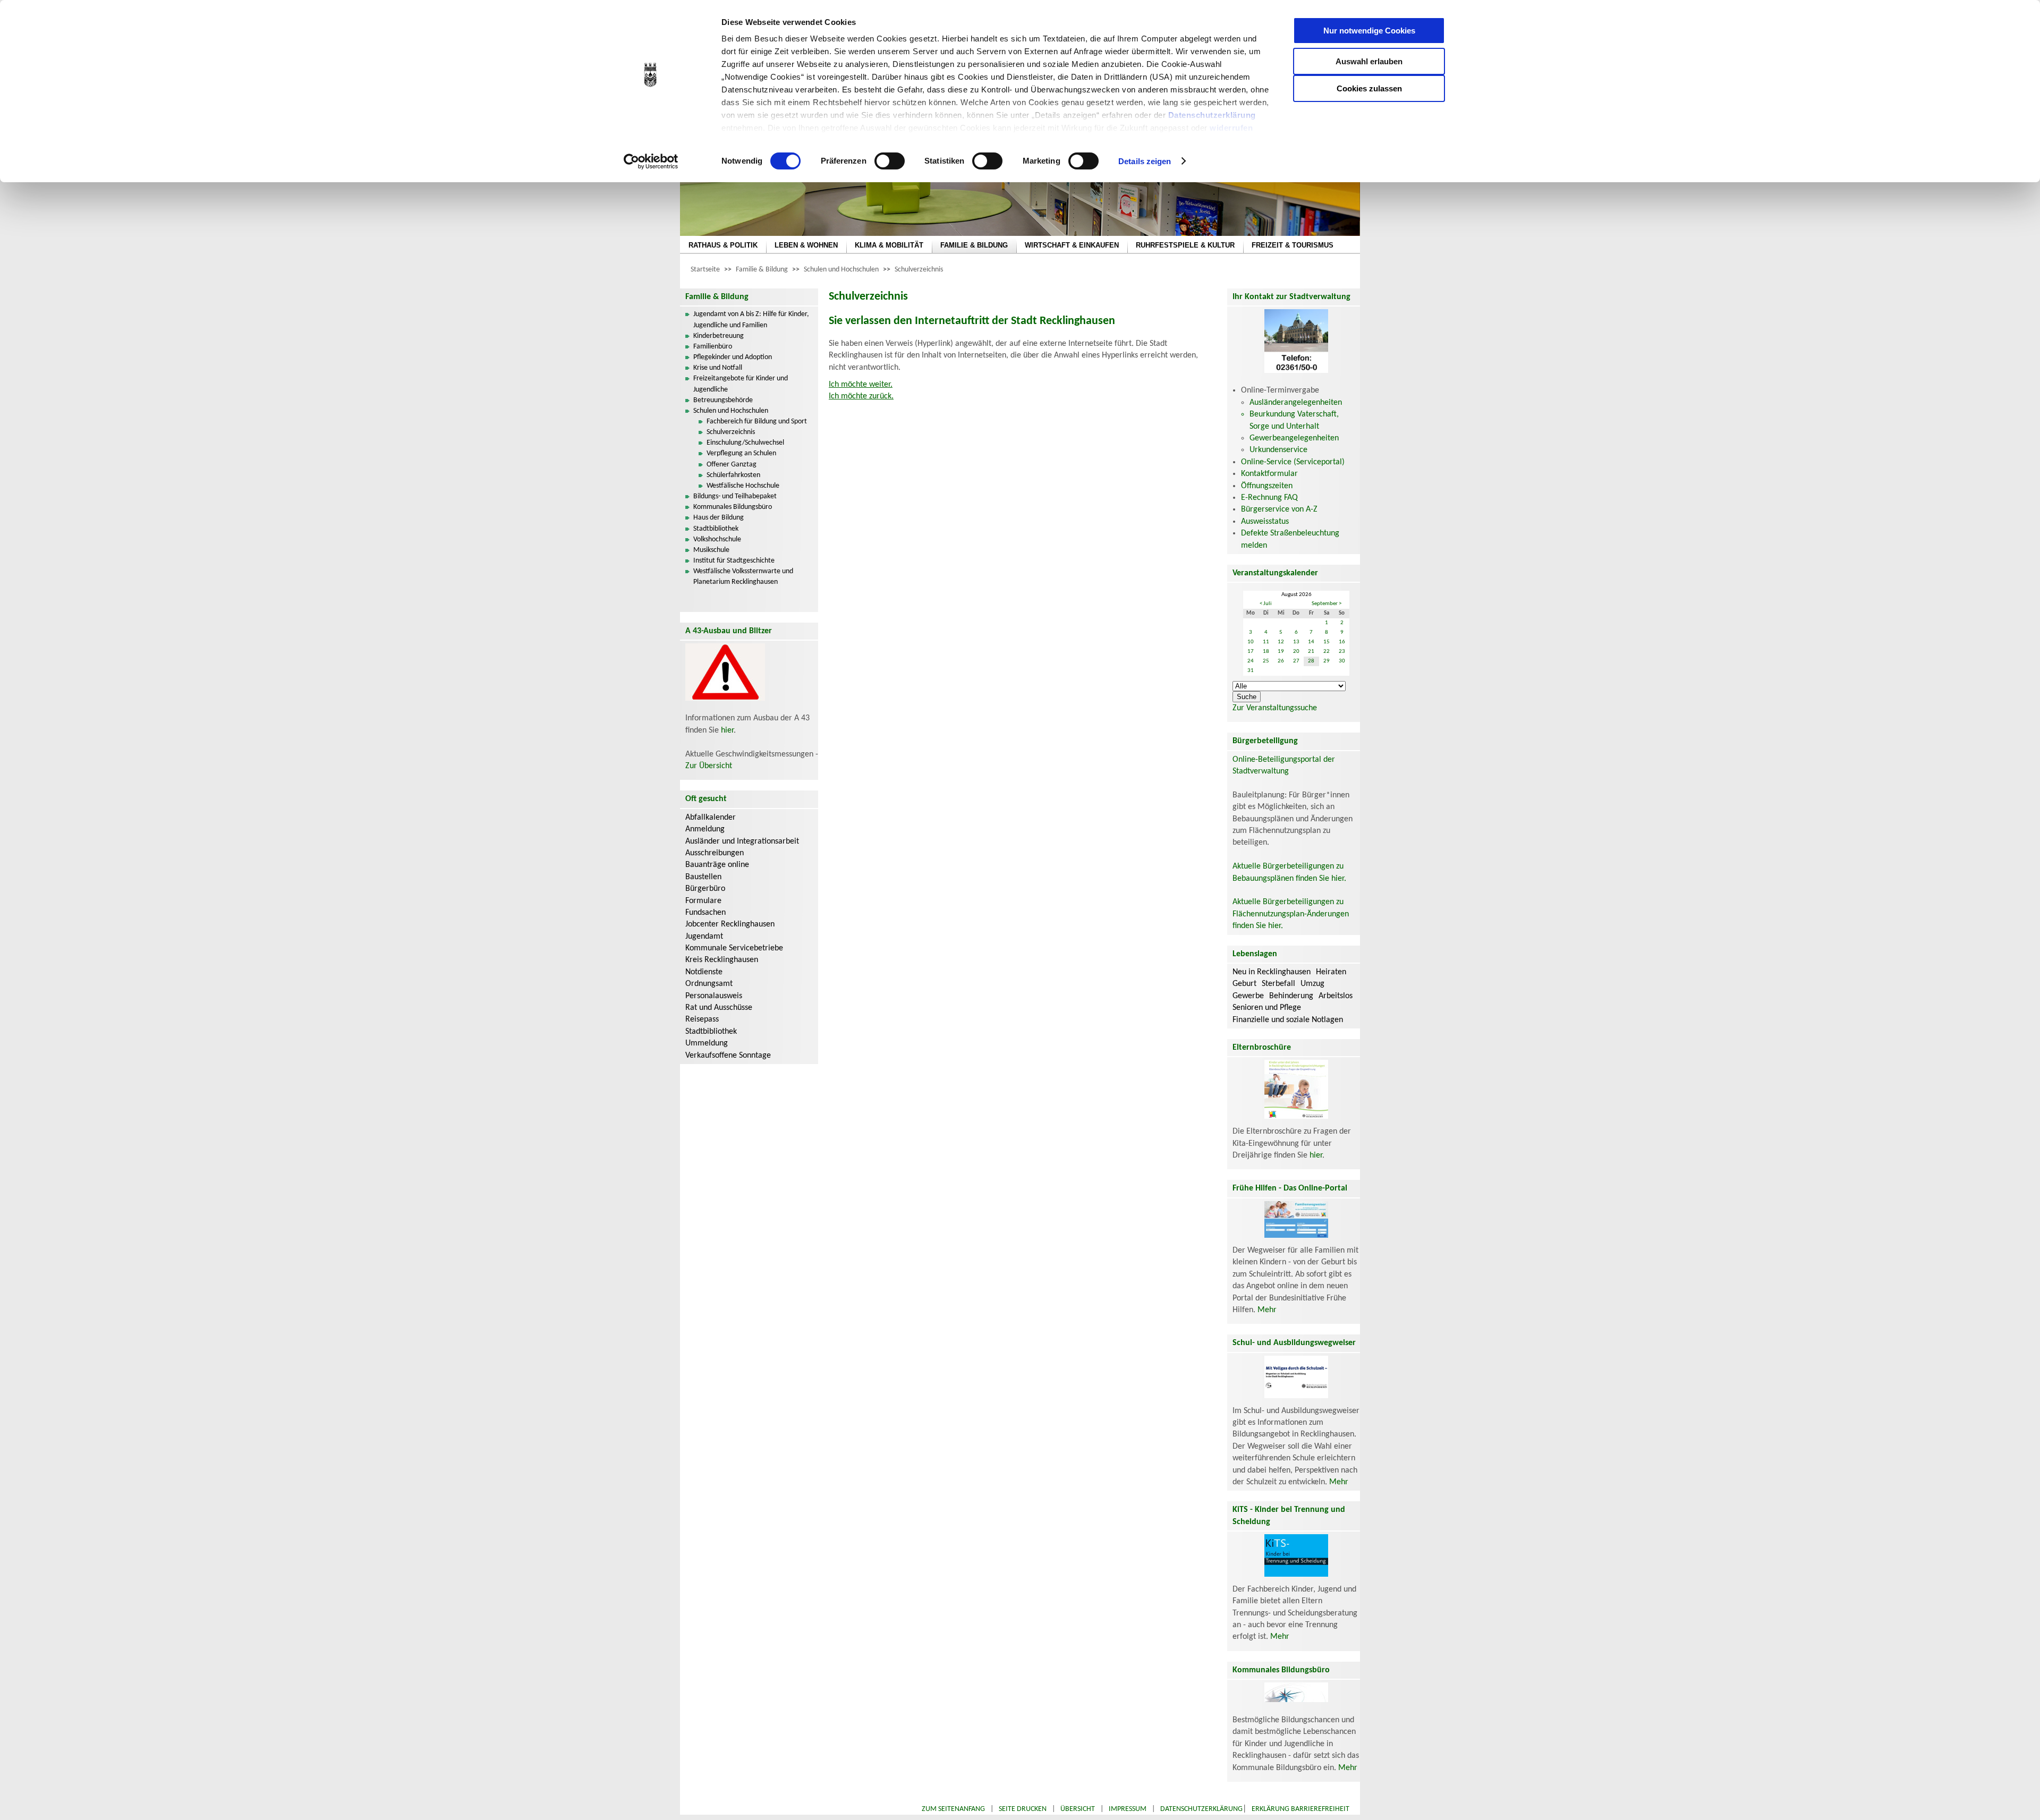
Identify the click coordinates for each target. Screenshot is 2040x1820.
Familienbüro (713, 347)
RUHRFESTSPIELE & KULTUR (1185, 245)
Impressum (1128, 1809)
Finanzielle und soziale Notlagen (1288, 1020)
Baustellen (703, 877)
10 (1251, 642)
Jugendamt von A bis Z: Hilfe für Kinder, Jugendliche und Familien (751, 320)
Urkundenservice (1278, 450)
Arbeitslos (1336, 996)
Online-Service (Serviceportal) (1293, 462)
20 (1296, 652)
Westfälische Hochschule (743, 486)
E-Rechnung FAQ (1269, 498)
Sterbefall (1278, 984)
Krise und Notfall (718, 368)
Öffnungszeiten (1267, 486)
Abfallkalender (711, 818)
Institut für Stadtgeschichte (734, 561)
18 (1266, 652)
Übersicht (1078, 1809)
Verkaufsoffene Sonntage (728, 1056)
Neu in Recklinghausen (1272, 972)
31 (1251, 671)
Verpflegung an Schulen (741, 453)
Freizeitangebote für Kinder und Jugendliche (741, 384)
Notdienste (704, 972)
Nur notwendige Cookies (1369, 31)
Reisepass (702, 1019)
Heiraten (1331, 972)
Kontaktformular (1269, 474)
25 (1266, 661)
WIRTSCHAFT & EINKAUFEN (1072, 245)
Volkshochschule (717, 539)
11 (1266, 642)
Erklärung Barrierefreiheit (1300, 1809)
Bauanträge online (717, 865)
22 (1327, 652)
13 (1296, 642)
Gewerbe (1248, 996)
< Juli (1266, 604)
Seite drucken (1023, 1809)
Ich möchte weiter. (861, 385)
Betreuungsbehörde (723, 400)
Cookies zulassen (1369, 88)
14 (1311, 642)
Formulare (703, 901)
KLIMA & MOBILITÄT (889, 245)
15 (1327, 642)
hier (727, 730)
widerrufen (1231, 128)
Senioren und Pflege (1267, 1008)
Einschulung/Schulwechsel (745, 443)
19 (1281, 652)
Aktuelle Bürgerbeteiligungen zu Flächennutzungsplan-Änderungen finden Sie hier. (1291, 914)
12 (1281, 642)
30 (1342, 661)
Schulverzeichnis (919, 270)
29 (1327, 661)
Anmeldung (705, 829)
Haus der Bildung (719, 518)
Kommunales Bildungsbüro (733, 507)
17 (1251, 652)
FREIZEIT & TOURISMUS (1293, 245)
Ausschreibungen (715, 853)
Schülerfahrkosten (733, 475)
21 (1311, 652)
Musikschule (711, 550)
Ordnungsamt (709, 984)
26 (1281, 661)
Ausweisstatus (1265, 522)
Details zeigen (1145, 161)
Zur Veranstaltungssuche (1275, 708)
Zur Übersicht (709, 766)
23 (1342, 652)
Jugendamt (704, 937)
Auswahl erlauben (1369, 61)
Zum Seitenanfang (953, 1809)
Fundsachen (705, 913)
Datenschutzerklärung (1212, 115)
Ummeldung (707, 1043)
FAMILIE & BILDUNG (974, 245)
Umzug (1312, 984)
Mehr (1267, 1310)
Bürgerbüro (705, 889)
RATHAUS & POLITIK (723, 245)
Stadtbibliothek (716, 529)
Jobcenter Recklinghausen (730, 924)
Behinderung (1291, 996)
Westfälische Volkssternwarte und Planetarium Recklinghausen (743, 577)
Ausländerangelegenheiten (1296, 403)
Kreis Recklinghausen (722, 960)
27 (1296, 661)
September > (1327, 604)
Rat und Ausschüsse (719, 1008)
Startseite (705, 270)
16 (1342, 642)
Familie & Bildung (762, 270)
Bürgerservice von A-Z (1279, 509)
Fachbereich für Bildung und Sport (757, 422)
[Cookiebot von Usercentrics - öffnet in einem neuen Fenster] (651, 161)
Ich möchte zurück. (861, 396)
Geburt (1244, 984)
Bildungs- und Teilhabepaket (735, 496)
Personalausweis (714, 996)
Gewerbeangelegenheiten (1294, 438)
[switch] (890, 161)
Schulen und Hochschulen (841, 270)
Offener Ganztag (732, 465)
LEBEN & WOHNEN (806, 245)
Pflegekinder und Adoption (733, 357)
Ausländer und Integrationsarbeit (742, 841)
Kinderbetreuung (719, 336)
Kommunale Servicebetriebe (734, 948)
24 (1251, 661)
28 (1311, 661)
